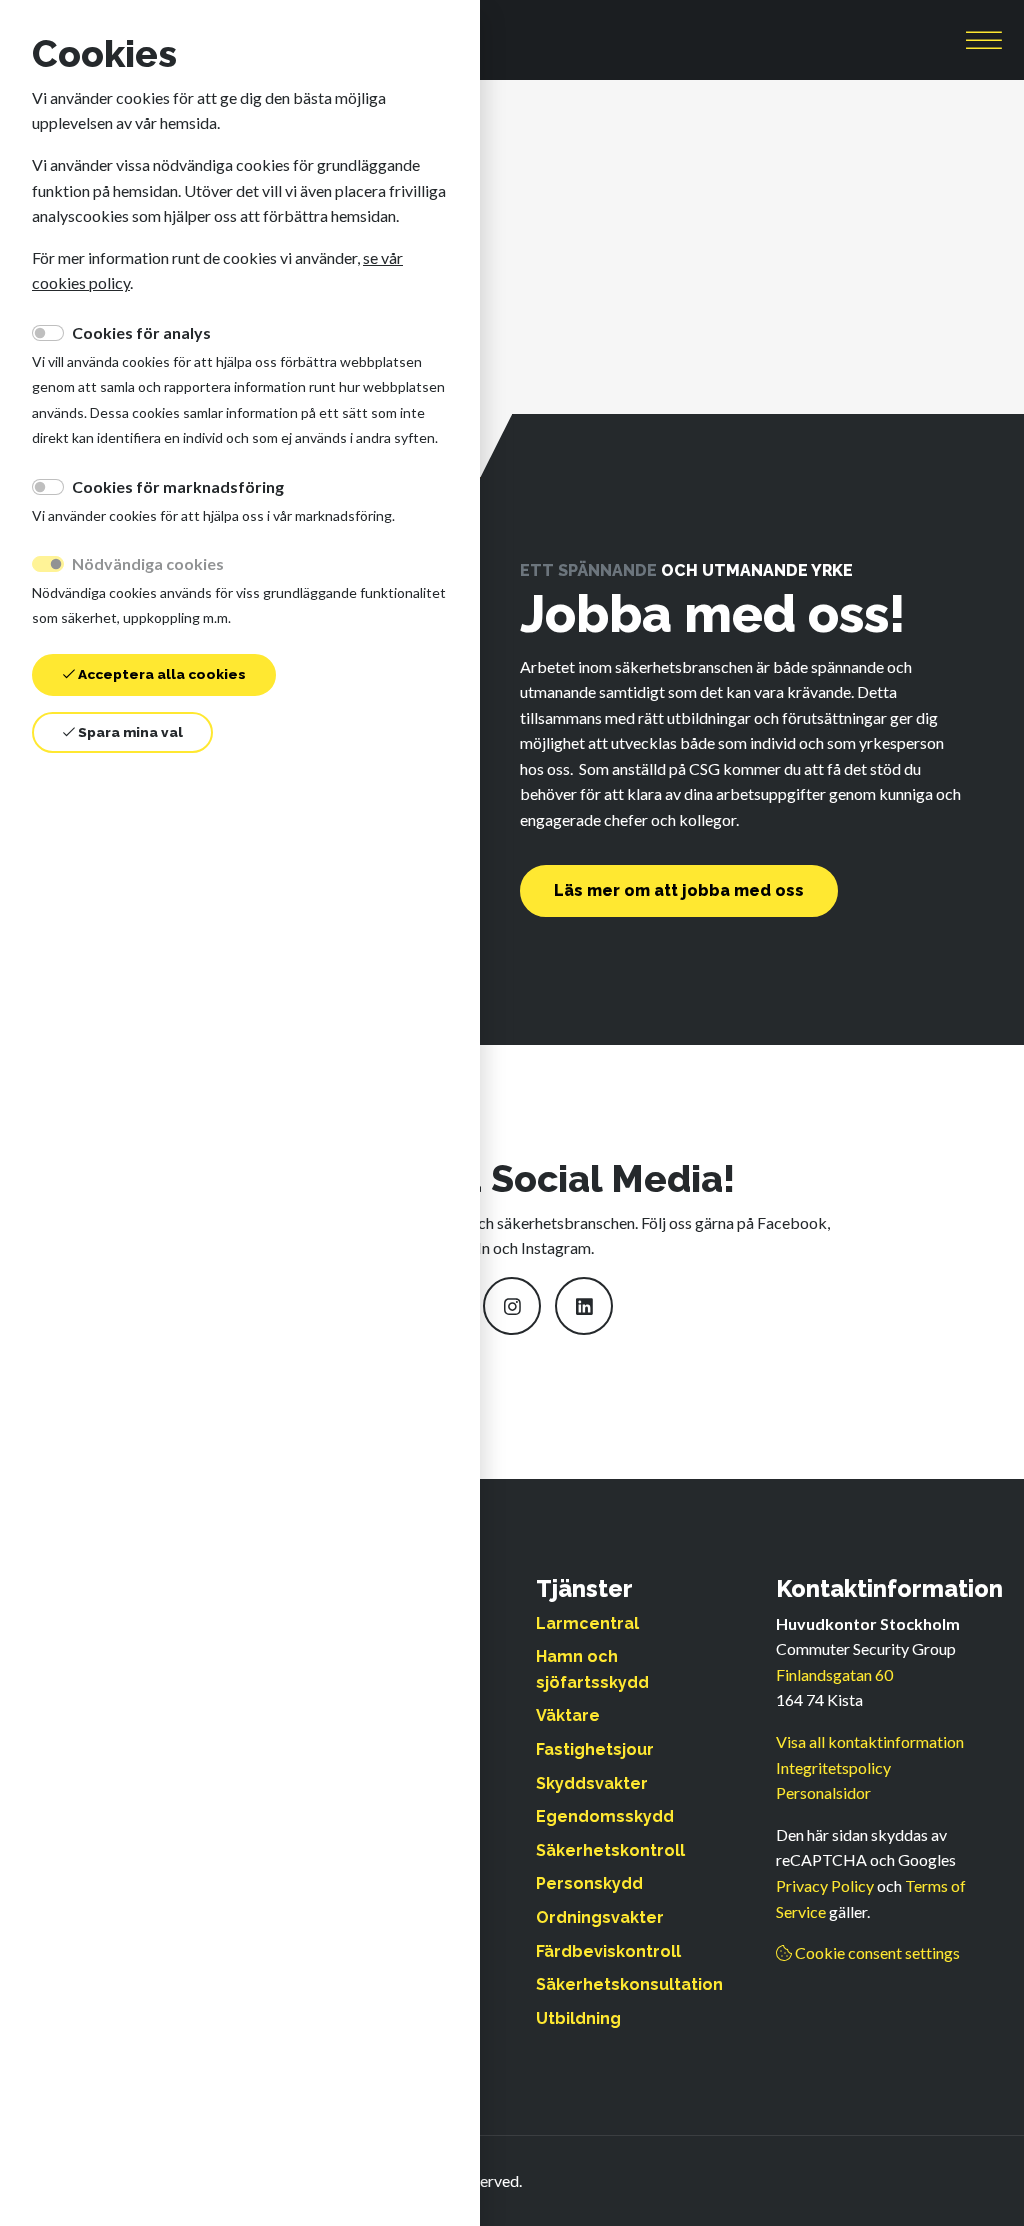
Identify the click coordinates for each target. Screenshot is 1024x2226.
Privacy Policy (825, 1885)
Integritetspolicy (833, 1767)
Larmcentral (587, 1623)
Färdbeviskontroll (608, 1951)
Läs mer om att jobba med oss (679, 890)
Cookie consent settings (876, 1952)
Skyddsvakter (592, 1783)
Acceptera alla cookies (160, 674)
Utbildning (578, 2018)
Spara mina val (129, 732)
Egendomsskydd (605, 1816)
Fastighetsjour (595, 1749)
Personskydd (589, 1883)
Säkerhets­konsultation (629, 1984)
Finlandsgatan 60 (834, 1674)
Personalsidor (823, 1792)
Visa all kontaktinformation (870, 1741)
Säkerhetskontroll (610, 1850)
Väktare (568, 1715)
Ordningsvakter (600, 1917)
